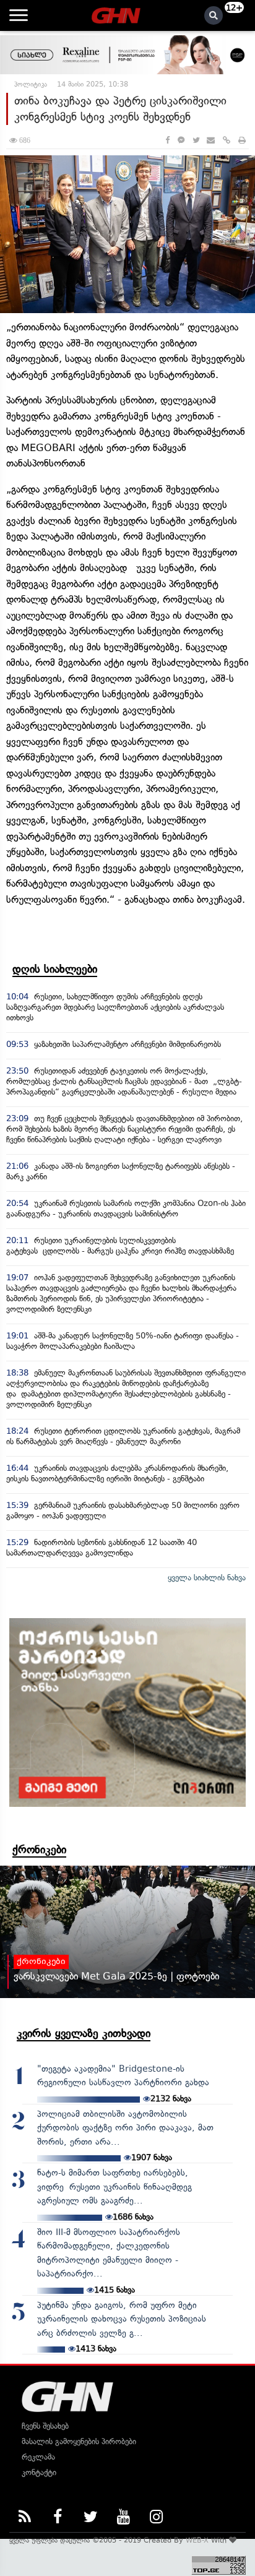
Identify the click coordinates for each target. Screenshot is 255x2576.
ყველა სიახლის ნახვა (207, 1578)
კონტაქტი (39, 2472)
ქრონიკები (39, 1850)
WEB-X (197, 2540)
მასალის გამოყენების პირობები (79, 2441)
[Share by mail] (211, 140)
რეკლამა (38, 2457)
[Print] (242, 140)
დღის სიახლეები (55, 969)
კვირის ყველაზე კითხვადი (84, 2033)
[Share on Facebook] (167, 140)
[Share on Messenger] (181, 140)
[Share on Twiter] (196, 140)
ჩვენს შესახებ (45, 2426)
